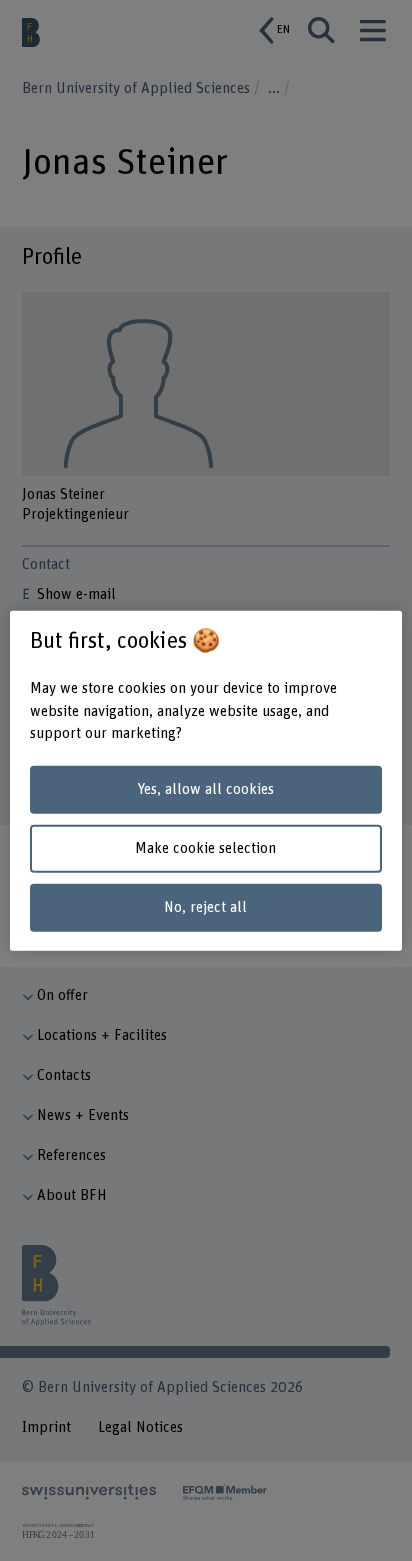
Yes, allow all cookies (205, 789)
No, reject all (205, 906)
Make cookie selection (205, 848)
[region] (205, 780)
